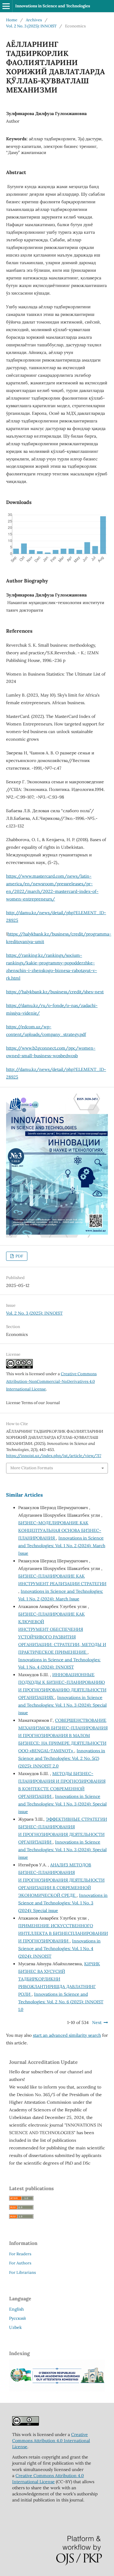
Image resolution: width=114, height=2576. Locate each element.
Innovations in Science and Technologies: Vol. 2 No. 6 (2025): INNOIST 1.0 (61, 2002)
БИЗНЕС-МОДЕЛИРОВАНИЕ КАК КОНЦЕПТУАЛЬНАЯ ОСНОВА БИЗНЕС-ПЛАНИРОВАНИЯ (60, 1530)
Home (12, 20)
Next (97, 2022)
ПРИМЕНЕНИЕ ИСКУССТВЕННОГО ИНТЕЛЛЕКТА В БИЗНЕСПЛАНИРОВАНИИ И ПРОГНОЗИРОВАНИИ (63, 1933)
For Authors (20, 2263)
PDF (19, 1256)
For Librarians (22, 2272)
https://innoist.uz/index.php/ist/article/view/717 (54, 1456)
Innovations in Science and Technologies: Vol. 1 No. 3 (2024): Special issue (62, 1705)
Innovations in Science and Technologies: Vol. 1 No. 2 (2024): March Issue (62, 1546)
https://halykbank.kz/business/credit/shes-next (55, 992)
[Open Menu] (6, 6)
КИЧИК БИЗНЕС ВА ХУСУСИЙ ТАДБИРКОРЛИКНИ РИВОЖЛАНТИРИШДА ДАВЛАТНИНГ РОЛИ (59, 1979)
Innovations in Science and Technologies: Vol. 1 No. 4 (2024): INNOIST (59, 1949)
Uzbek (16, 2327)
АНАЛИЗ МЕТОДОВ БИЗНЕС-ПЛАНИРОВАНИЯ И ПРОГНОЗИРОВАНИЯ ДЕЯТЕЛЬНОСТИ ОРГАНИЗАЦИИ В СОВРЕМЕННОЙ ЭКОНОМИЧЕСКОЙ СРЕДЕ (61, 1880)
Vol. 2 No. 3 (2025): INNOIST (31, 26)
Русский (17, 2318)
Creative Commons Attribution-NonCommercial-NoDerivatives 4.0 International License (51, 1381)
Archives (34, 20)
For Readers (20, 2254)
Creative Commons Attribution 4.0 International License (51, 2441)
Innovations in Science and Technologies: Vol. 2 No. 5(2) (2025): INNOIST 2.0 (62, 1758)
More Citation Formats (32, 1468)
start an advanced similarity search (67, 2035)
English (16, 2309)
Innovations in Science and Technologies (53, 6)
